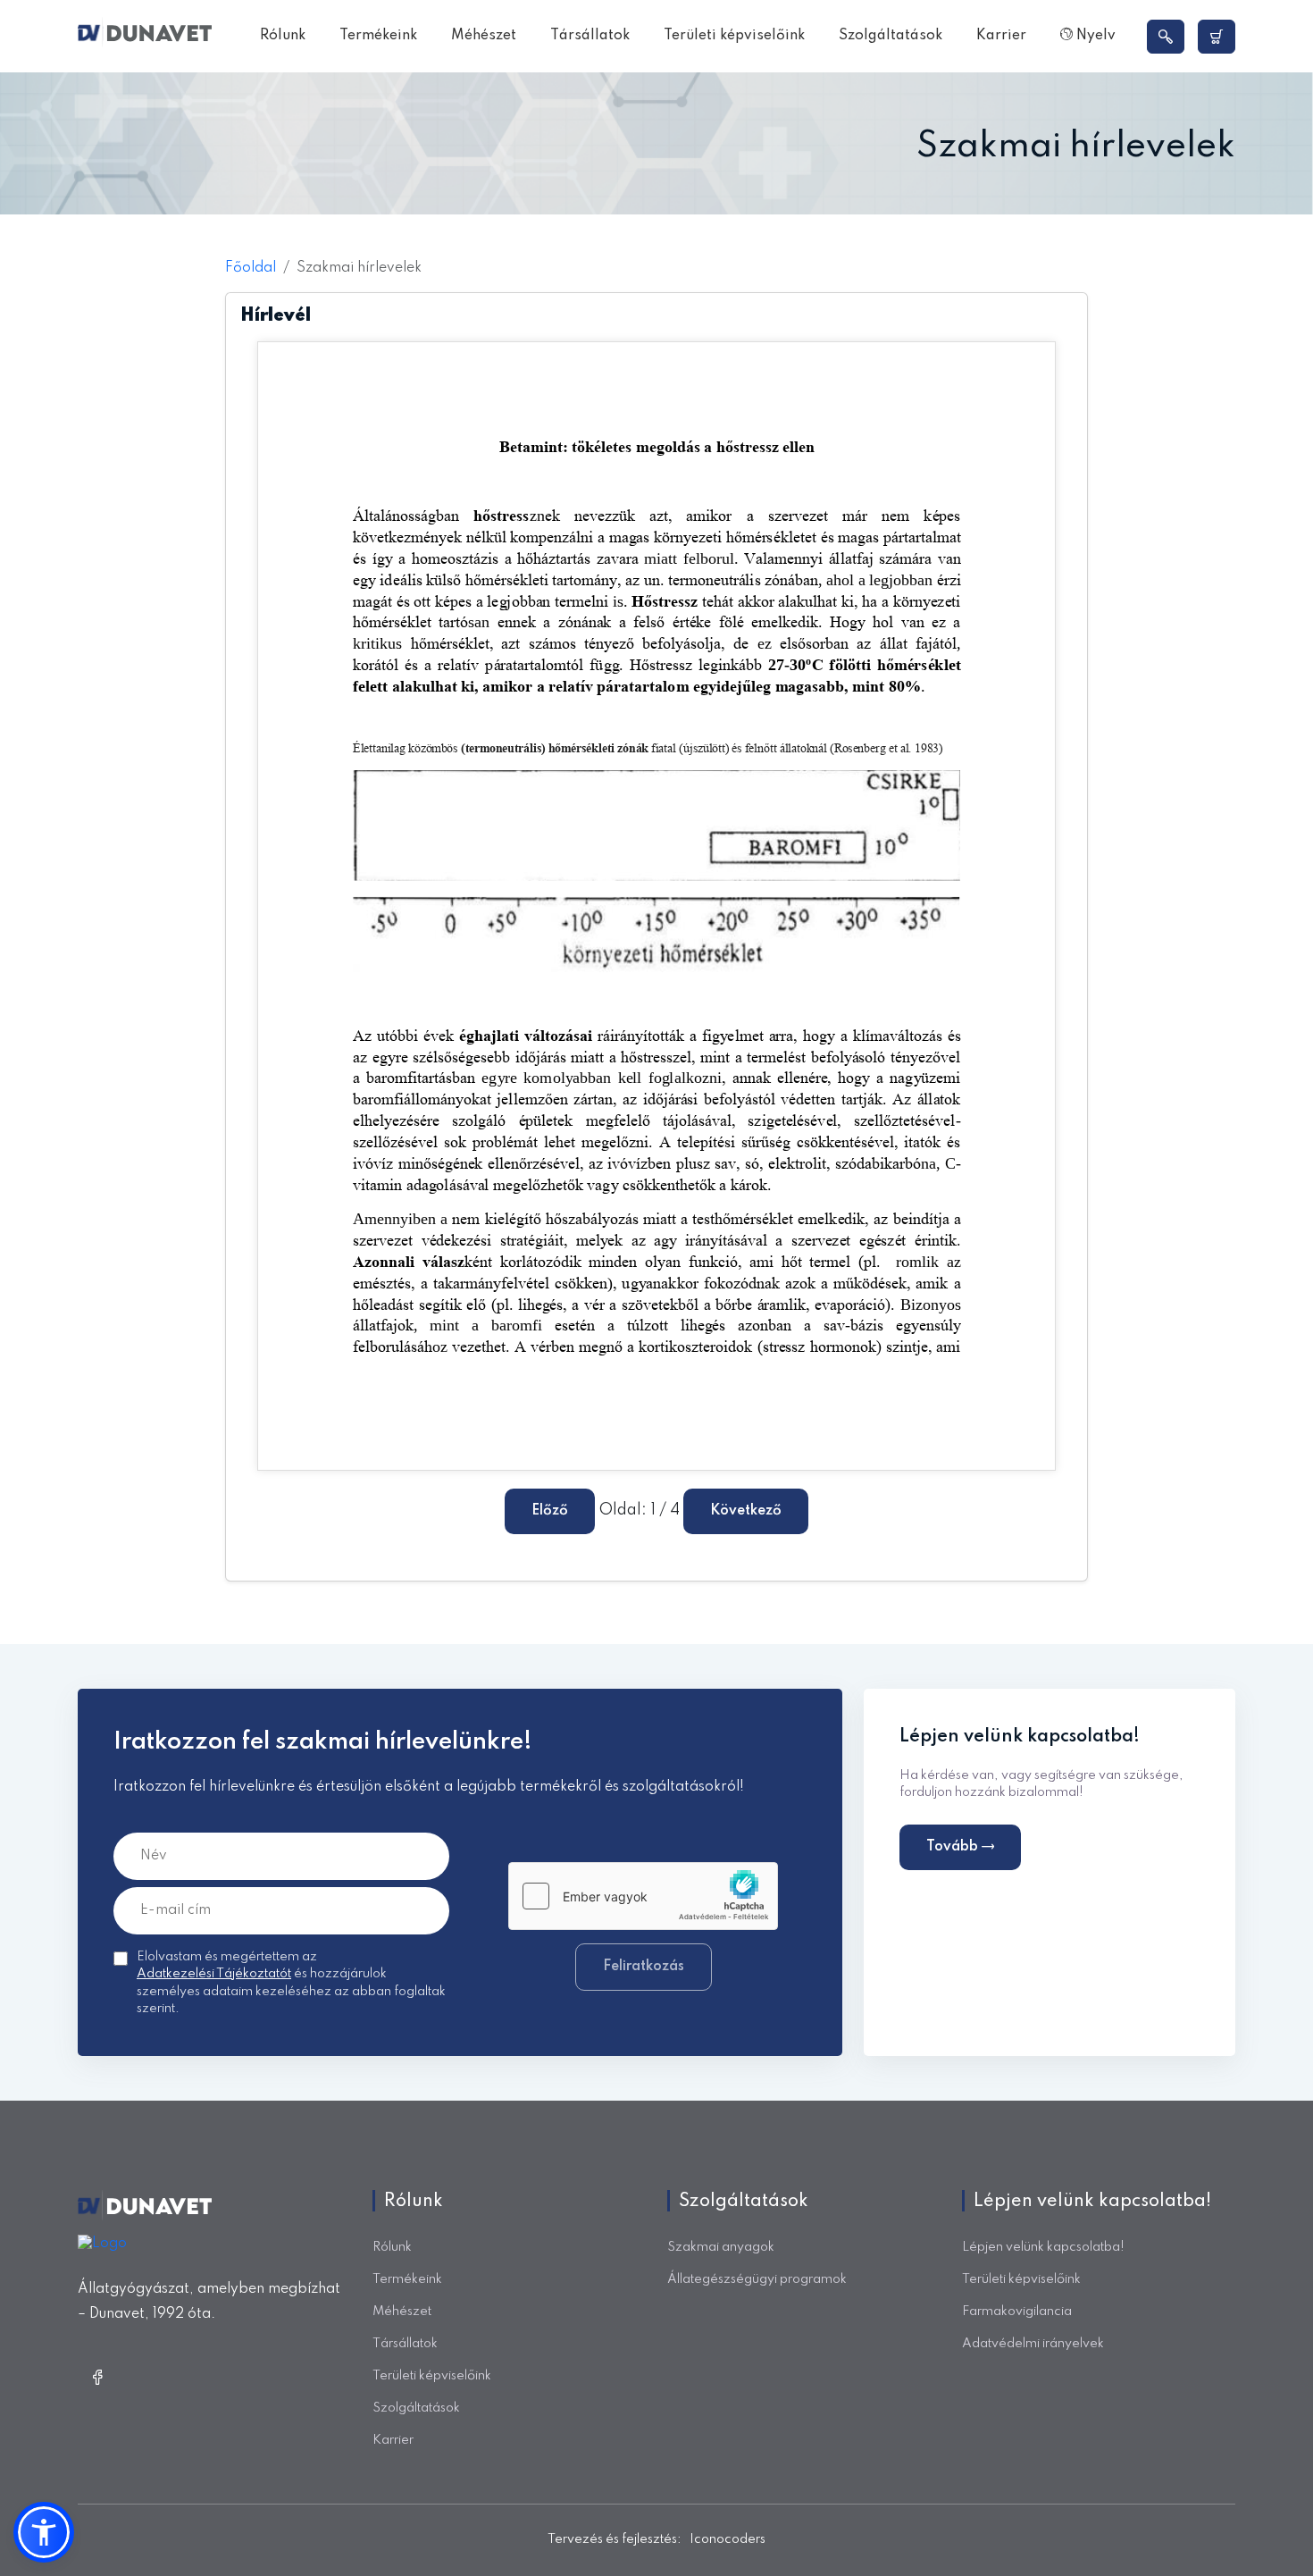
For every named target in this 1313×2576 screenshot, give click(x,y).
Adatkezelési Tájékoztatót (214, 1974)
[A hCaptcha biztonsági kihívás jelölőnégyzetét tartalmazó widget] (643, 1896)
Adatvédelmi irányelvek (1033, 2344)
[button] (44, 2532)
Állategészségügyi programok (757, 2279)
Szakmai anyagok (721, 2247)
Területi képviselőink (734, 36)
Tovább (954, 1847)
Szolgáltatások (891, 36)
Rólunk (283, 36)
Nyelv (1094, 36)
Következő (746, 1511)
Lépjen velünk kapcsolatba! (1043, 2247)
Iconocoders (728, 2539)
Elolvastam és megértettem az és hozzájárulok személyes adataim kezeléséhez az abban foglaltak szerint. (291, 1983)
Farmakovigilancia (1017, 2312)
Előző (550, 1511)
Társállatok (590, 36)
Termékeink (378, 36)
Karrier (1001, 36)
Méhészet (484, 36)
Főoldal (251, 268)
